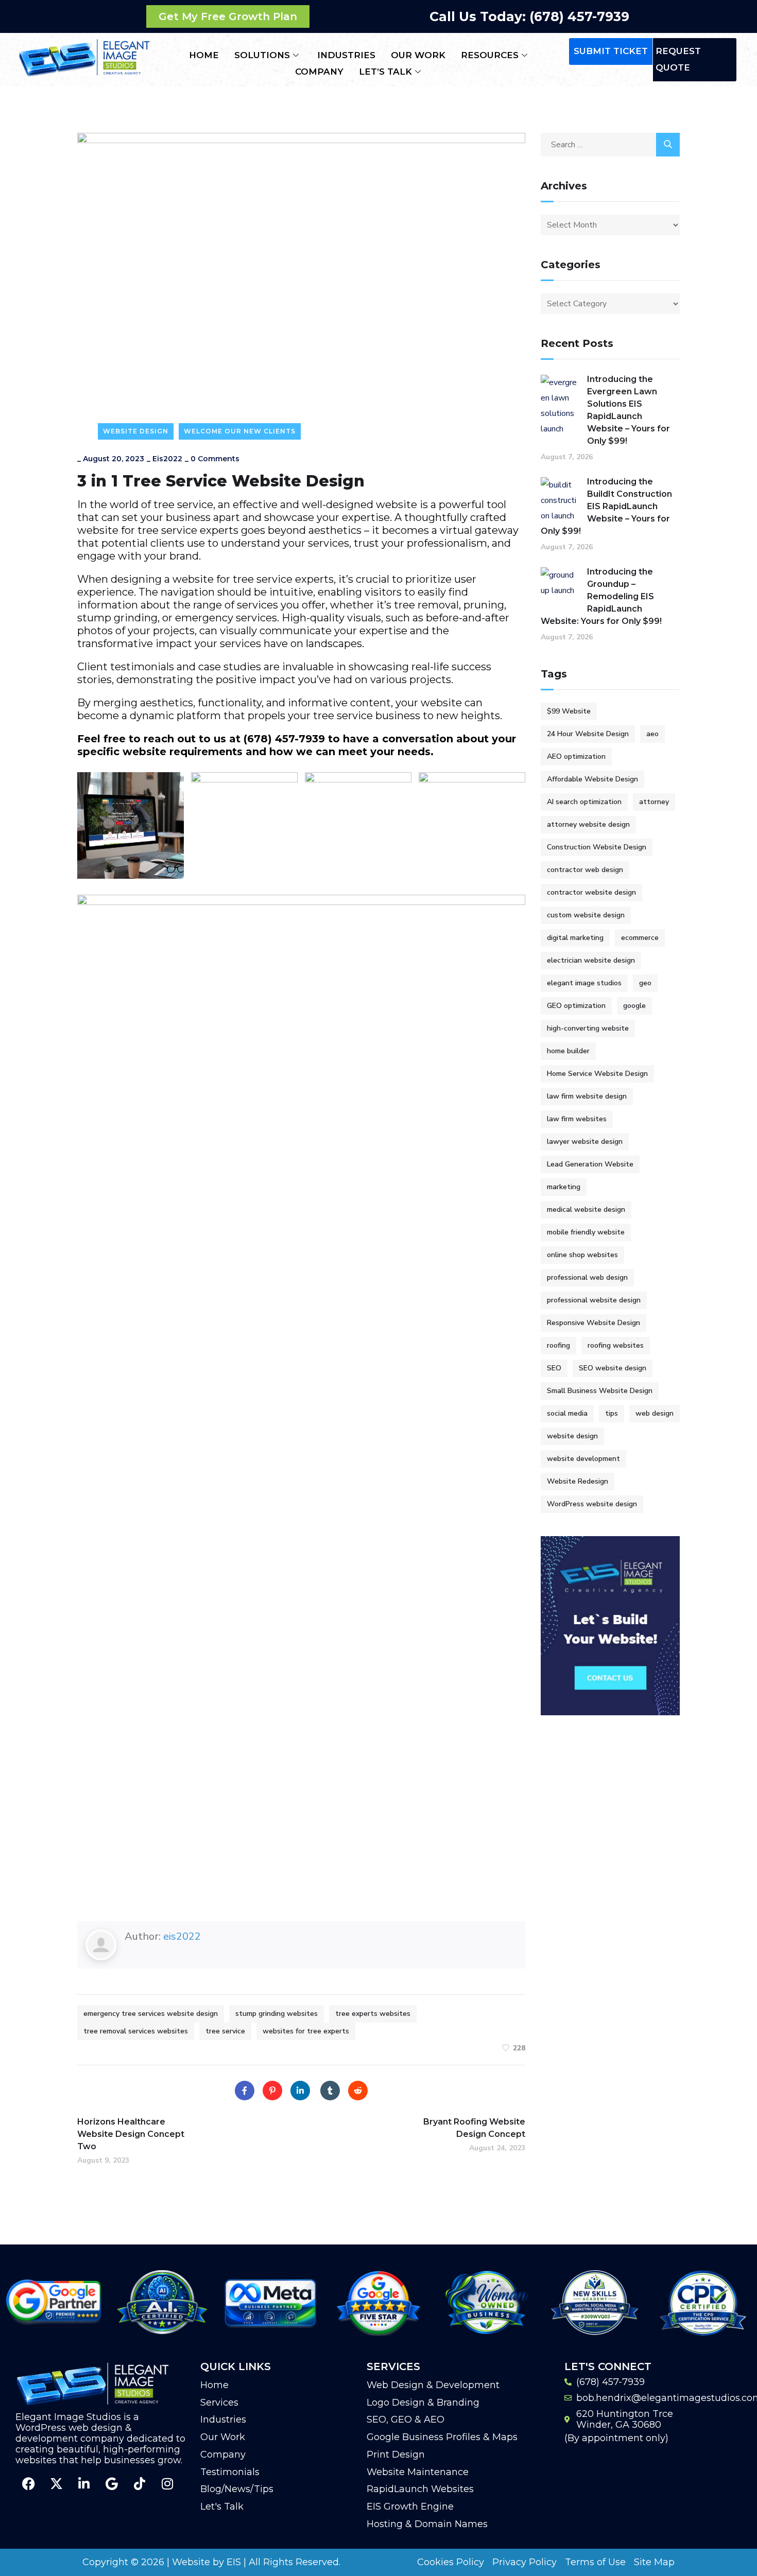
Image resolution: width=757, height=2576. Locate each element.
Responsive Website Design (593, 1323)
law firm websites (577, 1119)
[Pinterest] (272, 2091)
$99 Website (569, 711)
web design (655, 1413)
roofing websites (616, 1345)
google (634, 1006)
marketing (564, 1187)
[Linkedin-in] (84, 2484)
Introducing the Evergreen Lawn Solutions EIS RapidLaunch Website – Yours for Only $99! (629, 410)
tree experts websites (373, 2014)
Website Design (136, 431)
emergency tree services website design (151, 2014)
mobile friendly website (586, 1232)
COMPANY (319, 72)
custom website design (586, 915)
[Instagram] (167, 2484)
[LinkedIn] (300, 2091)
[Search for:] (610, 145)
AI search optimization (584, 802)
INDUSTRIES (346, 55)
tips (612, 1413)
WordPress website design (592, 1504)
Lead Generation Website (590, 1164)
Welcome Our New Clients (240, 431)
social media (567, 1413)
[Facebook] (245, 2091)
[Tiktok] (140, 2484)
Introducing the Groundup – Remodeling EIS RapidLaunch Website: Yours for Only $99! (601, 596)
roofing (558, 1345)
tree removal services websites (136, 2031)
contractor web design (585, 870)
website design (572, 1436)
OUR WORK (418, 55)
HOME (204, 55)
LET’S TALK (385, 72)
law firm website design (587, 1096)
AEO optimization (576, 756)
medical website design (586, 1209)
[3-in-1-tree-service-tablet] (472, 825)
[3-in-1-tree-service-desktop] (131, 825)
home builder (568, 1051)
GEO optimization (576, 1006)
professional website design (594, 1300)
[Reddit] (358, 2091)
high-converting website (588, 1028)
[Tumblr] (330, 2091)
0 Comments (215, 459)
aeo (652, 734)
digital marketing (575, 938)
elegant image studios (584, 983)
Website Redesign (578, 1481)
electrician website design (591, 960)
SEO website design (613, 1368)
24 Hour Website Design (588, 734)
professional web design (587, 1277)
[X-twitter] (56, 2484)
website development (583, 1459)
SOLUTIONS (262, 55)
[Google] (112, 2484)
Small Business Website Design (600, 1391)
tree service (225, 2031)
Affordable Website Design (592, 779)
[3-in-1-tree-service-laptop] (358, 825)
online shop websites (582, 1255)
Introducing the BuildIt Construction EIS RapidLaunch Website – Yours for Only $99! (606, 506)
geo (645, 983)
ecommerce (640, 938)
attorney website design (588, 824)
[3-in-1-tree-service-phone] (244, 825)
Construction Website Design (597, 847)
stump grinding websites (277, 2014)
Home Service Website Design (597, 1074)
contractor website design (591, 892)
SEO (554, 1368)
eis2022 (167, 459)
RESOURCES (490, 55)
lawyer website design (585, 1142)
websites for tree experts (306, 2031)
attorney (654, 802)
